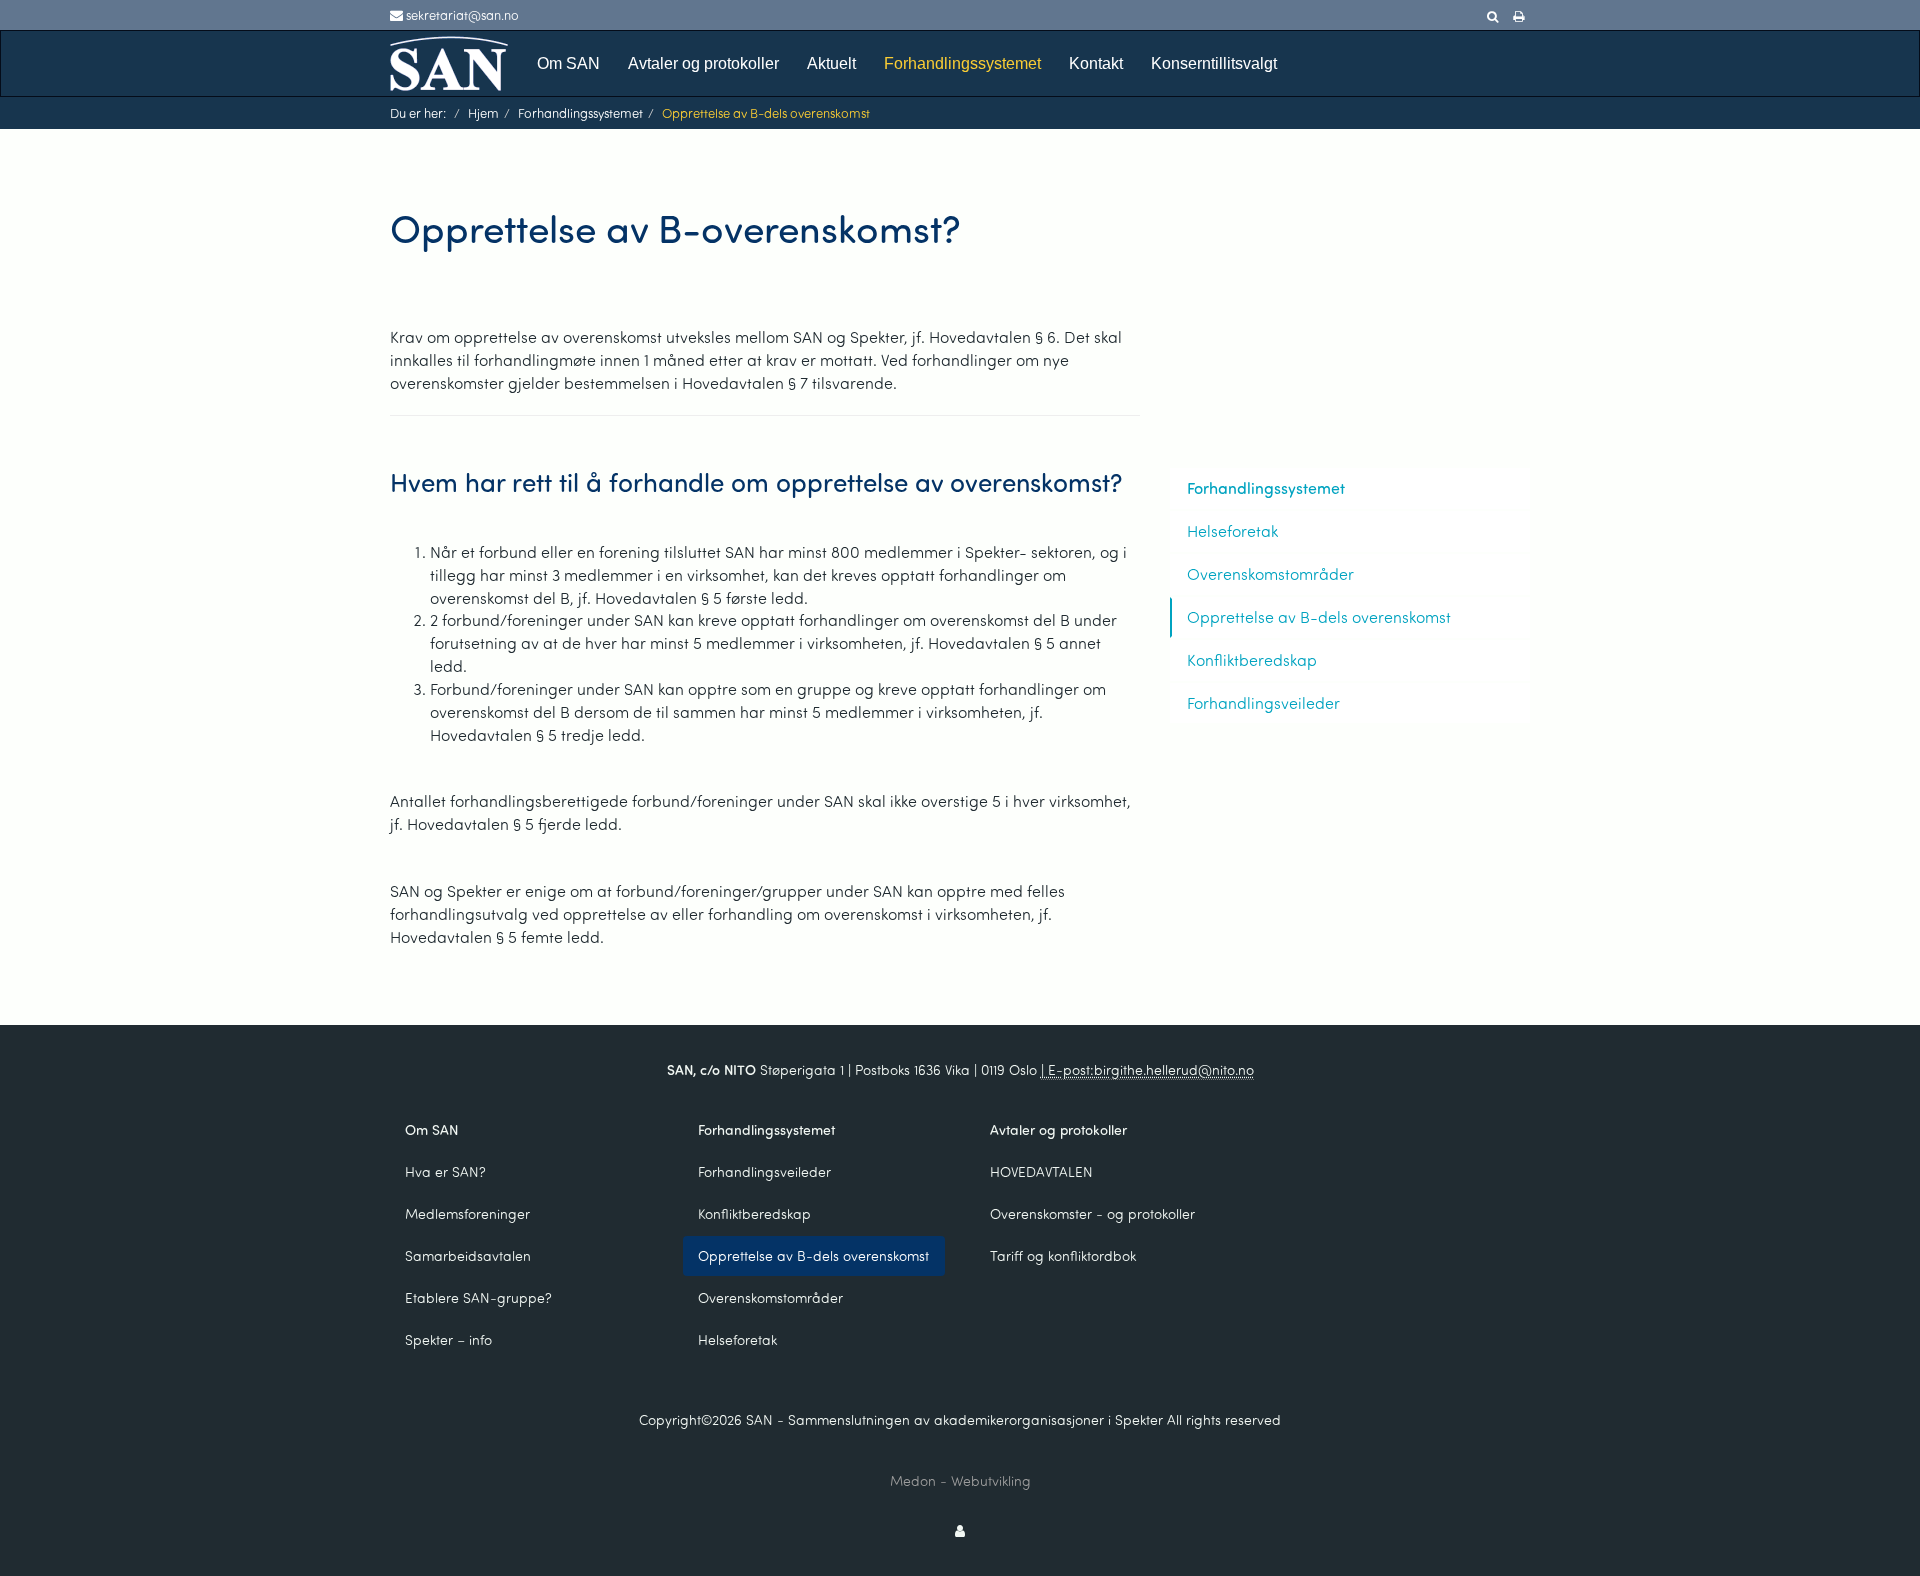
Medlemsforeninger (467, 1213)
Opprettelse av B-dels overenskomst (1319, 616)
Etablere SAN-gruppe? (478, 1297)
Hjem (483, 112)
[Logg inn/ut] (960, 1530)
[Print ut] (1518, 17)
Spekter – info (448, 1339)
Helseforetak (1232, 530)
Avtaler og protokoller (703, 63)
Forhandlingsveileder (1263, 702)
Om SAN (568, 63)
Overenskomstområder (1270, 573)
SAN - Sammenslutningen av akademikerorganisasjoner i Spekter (954, 1419)
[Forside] (449, 61)
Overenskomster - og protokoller (1092, 1213)
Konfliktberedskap (1252, 659)
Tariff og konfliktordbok (1063, 1255)
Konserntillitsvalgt (1214, 63)
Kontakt (1096, 63)
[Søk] (1492, 17)
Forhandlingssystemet (962, 63)
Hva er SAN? (445, 1171)
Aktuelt (831, 63)
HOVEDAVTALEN (1041, 1171)
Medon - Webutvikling (960, 1480)
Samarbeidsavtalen (468, 1255)
